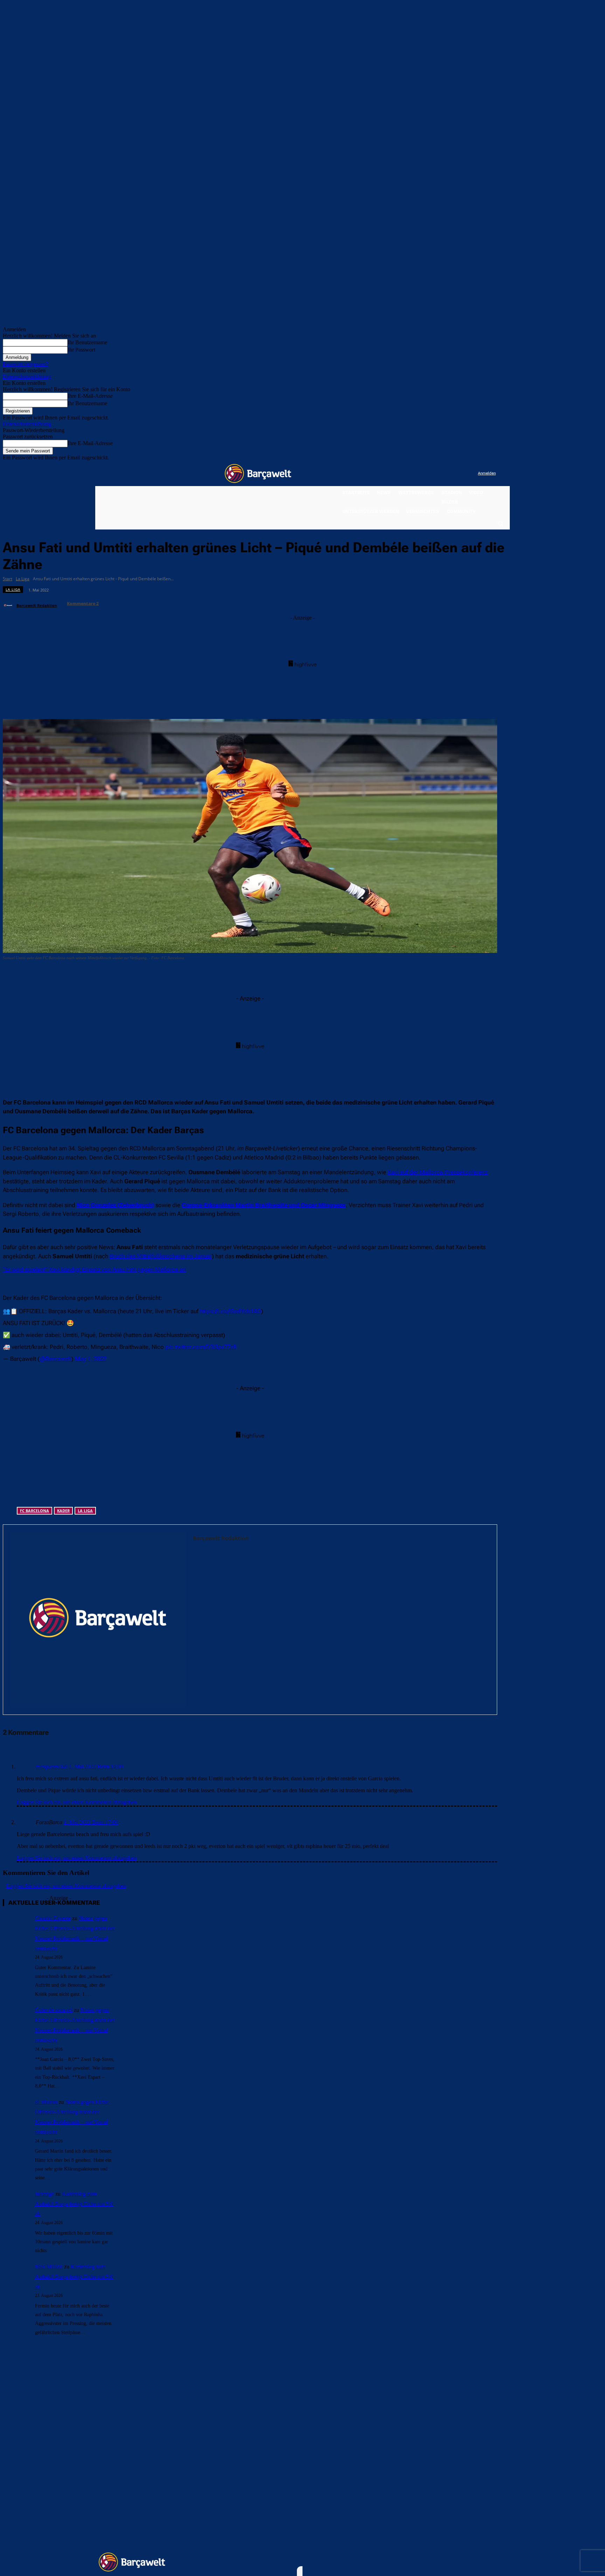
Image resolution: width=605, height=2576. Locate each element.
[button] (500, 523)
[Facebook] (429, 474)
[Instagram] (444, 474)
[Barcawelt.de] (258, 473)
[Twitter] (458, 474)
